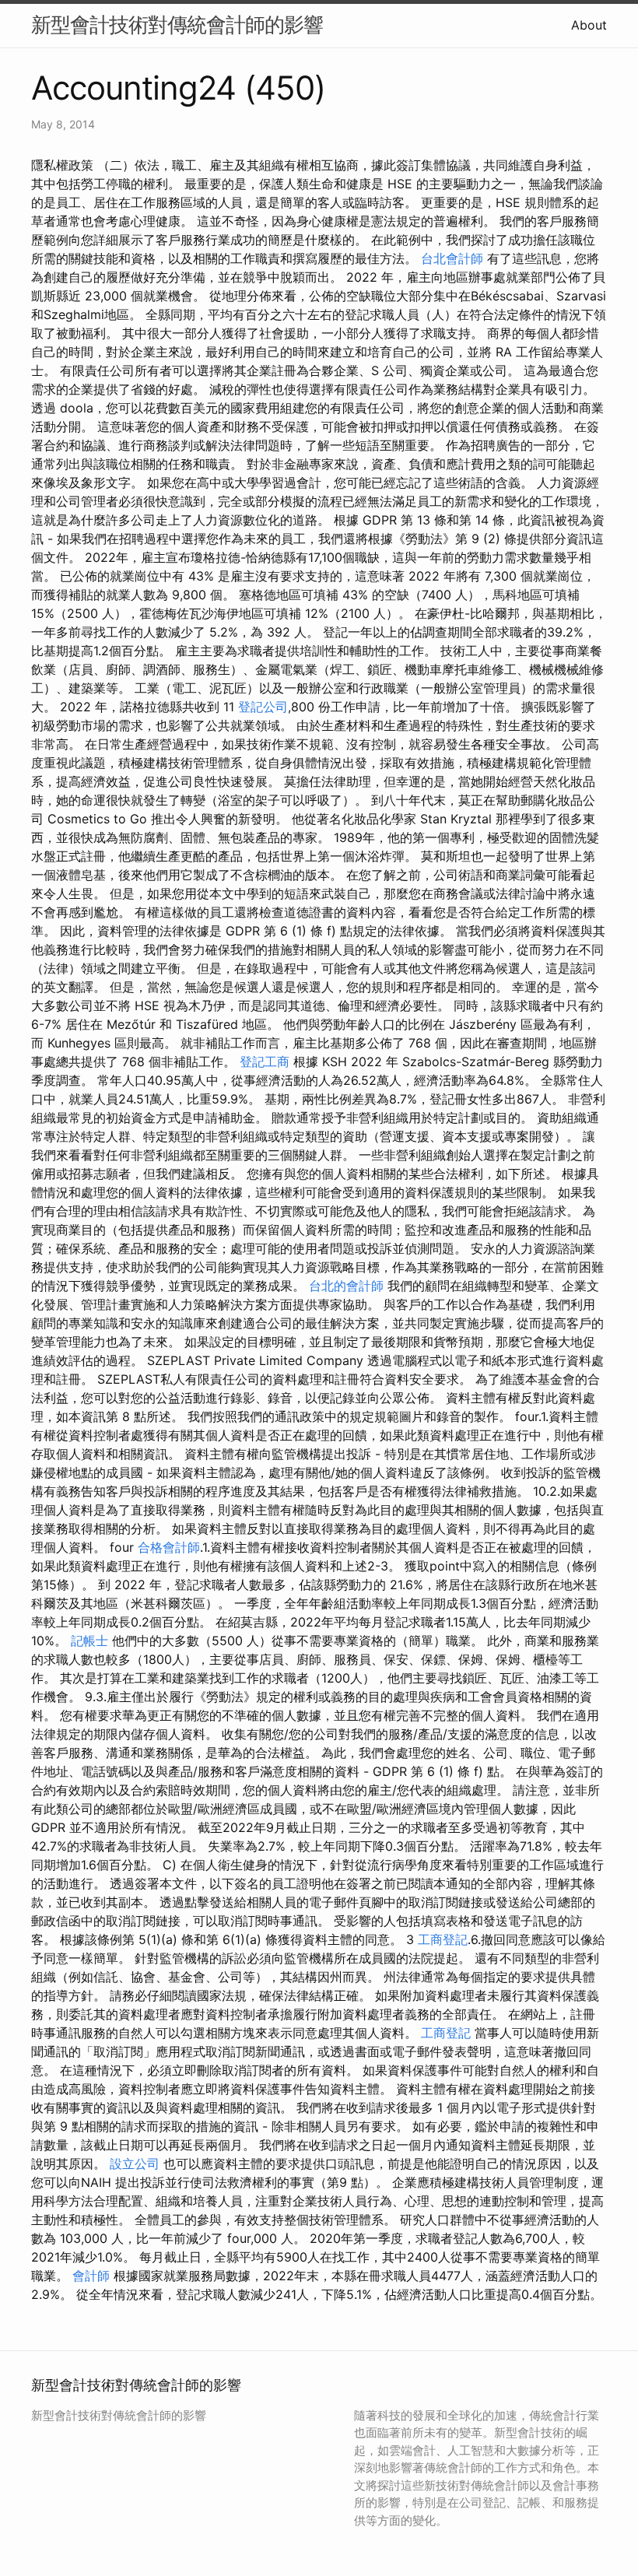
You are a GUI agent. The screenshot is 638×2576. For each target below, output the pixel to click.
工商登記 (443, 1939)
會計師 (91, 2276)
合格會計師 (169, 1547)
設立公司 (135, 2164)
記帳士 (89, 1641)
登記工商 (265, 1062)
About (589, 25)
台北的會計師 (346, 1286)
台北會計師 (452, 258)
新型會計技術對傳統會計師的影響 (177, 25)
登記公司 (263, 707)
